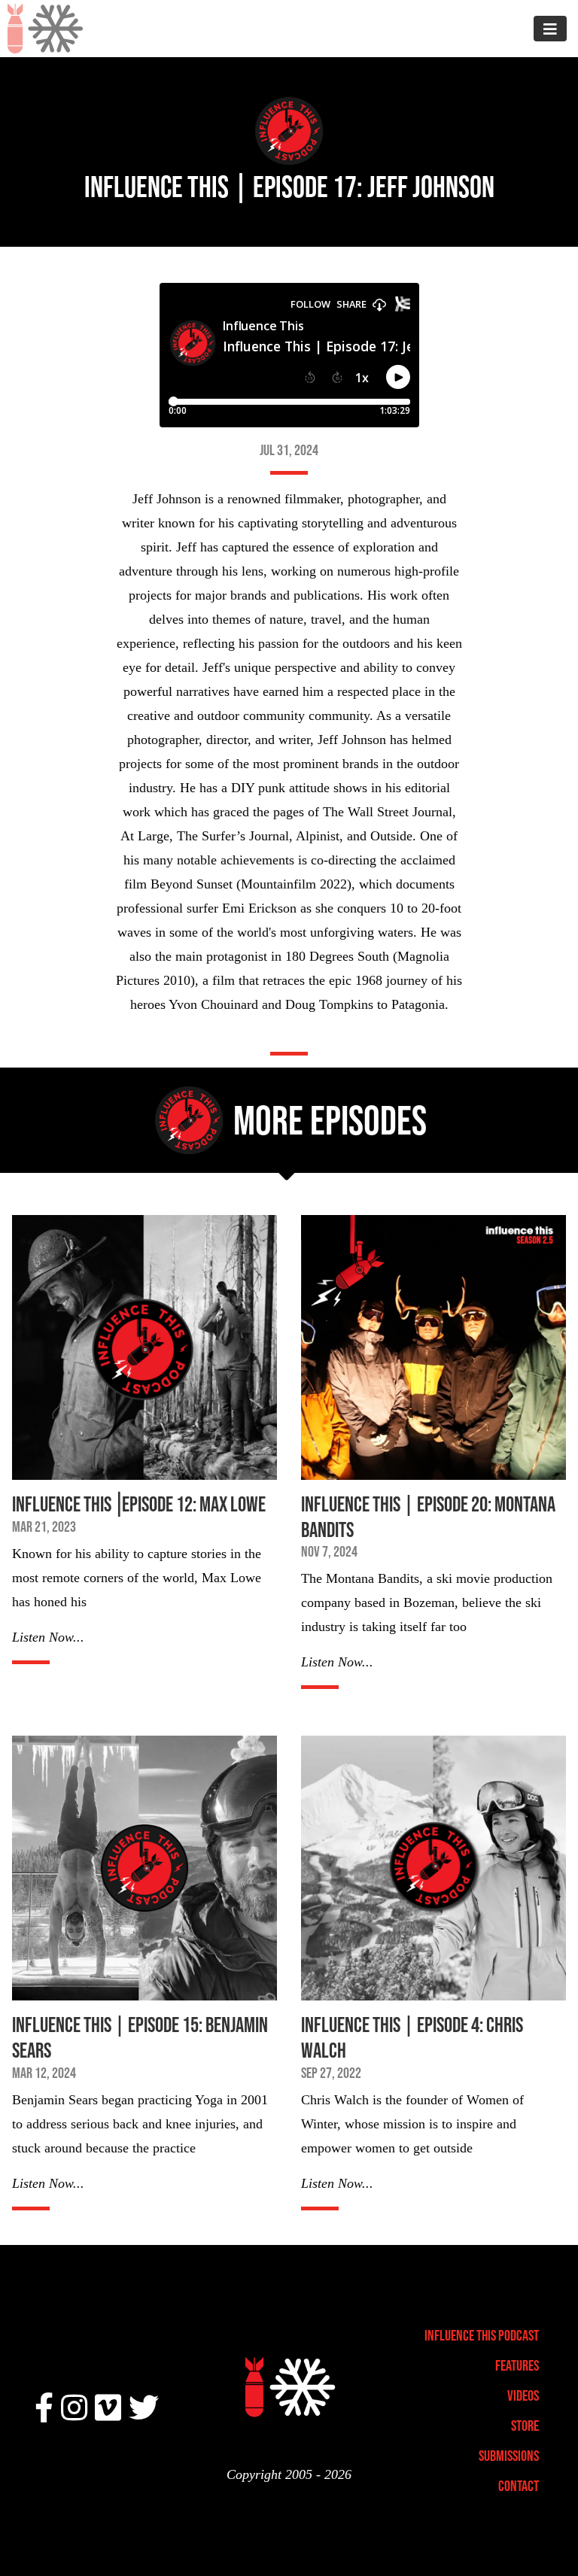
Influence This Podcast (482, 2335)
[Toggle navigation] (550, 28)
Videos (523, 2395)
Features (517, 2365)
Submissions (509, 2456)
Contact (519, 2486)
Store (525, 2426)
